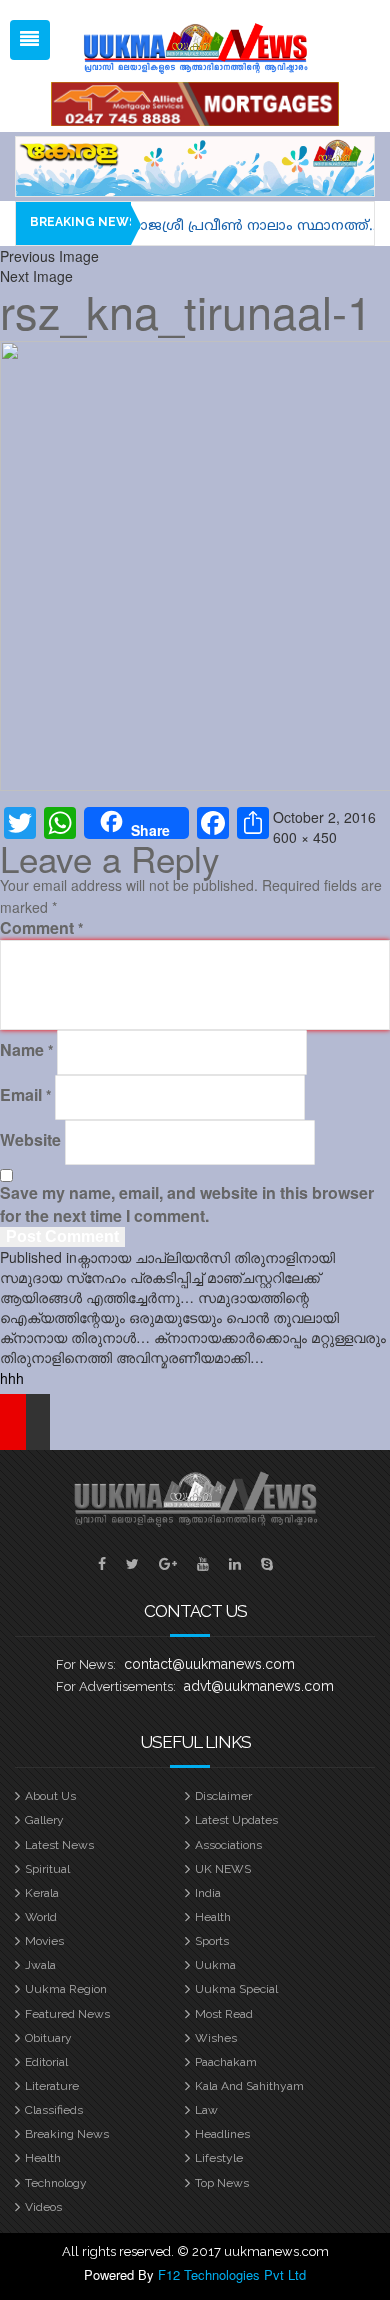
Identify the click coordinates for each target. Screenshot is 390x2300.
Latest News (59, 1845)
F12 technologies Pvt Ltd (232, 2274)
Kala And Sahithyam (249, 2086)
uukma (215, 1965)
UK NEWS (223, 1869)
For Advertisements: (116, 1686)
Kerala (42, 1893)
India (208, 1893)
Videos (43, 2207)
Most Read (224, 2014)
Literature (52, 2086)
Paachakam (226, 2062)
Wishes (216, 2038)
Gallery (44, 1820)
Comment (41, 928)
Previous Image (49, 256)
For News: (86, 1664)
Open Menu (30, 40)
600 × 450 (305, 837)
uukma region (66, 1989)
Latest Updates (236, 1820)
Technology (56, 2183)
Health (213, 1917)
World (41, 1917)
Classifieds (54, 2110)
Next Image (36, 276)
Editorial (46, 2062)
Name (26, 1050)
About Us (50, 1796)
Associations (228, 1845)
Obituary (48, 2038)
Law (206, 2110)
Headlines (222, 2134)
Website (30, 1140)
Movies (44, 1941)
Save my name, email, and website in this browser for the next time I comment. (187, 1204)
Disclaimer (223, 1796)
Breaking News (67, 2134)
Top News (222, 2183)
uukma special (236, 1989)
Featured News (67, 2014)
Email (25, 1095)
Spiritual (47, 1869)
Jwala (40, 1965)
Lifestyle (219, 2158)
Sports (212, 1941)
